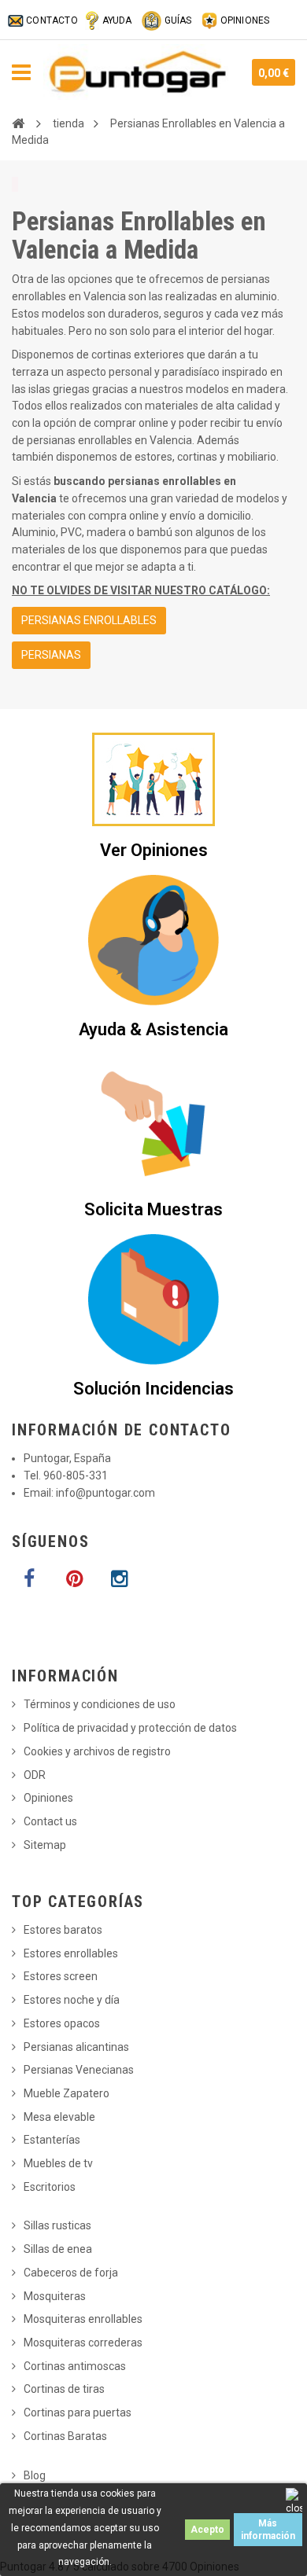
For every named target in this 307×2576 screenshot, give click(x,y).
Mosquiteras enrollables (83, 2319)
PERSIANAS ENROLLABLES (89, 620)
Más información (268, 2530)
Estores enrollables (71, 1953)
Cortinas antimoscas (75, 2366)
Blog (35, 2475)
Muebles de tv (58, 2163)
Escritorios (50, 2187)
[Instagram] (119, 1579)
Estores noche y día (72, 2000)
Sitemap (45, 1845)
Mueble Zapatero (67, 2093)
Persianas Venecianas (79, 2070)
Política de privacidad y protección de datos (130, 1728)
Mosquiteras (55, 2296)
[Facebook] (29, 1579)
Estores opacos (62, 2023)
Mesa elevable (59, 2117)
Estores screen (61, 1976)
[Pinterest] (74, 1579)
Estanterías (52, 2140)
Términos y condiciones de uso (100, 1704)
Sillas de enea (58, 2249)
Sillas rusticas (57, 2225)
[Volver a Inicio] (18, 123)
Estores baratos (63, 1930)
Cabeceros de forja (71, 2273)
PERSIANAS (51, 655)
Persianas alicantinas (76, 2047)
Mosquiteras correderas (83, 2343)
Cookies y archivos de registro (97, 1751)
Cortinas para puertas (78, 2412)
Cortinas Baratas (65, 2436)
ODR (35, 1775)
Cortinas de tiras (64, 2389)
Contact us (50, 1821)
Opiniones (48, 1798)
